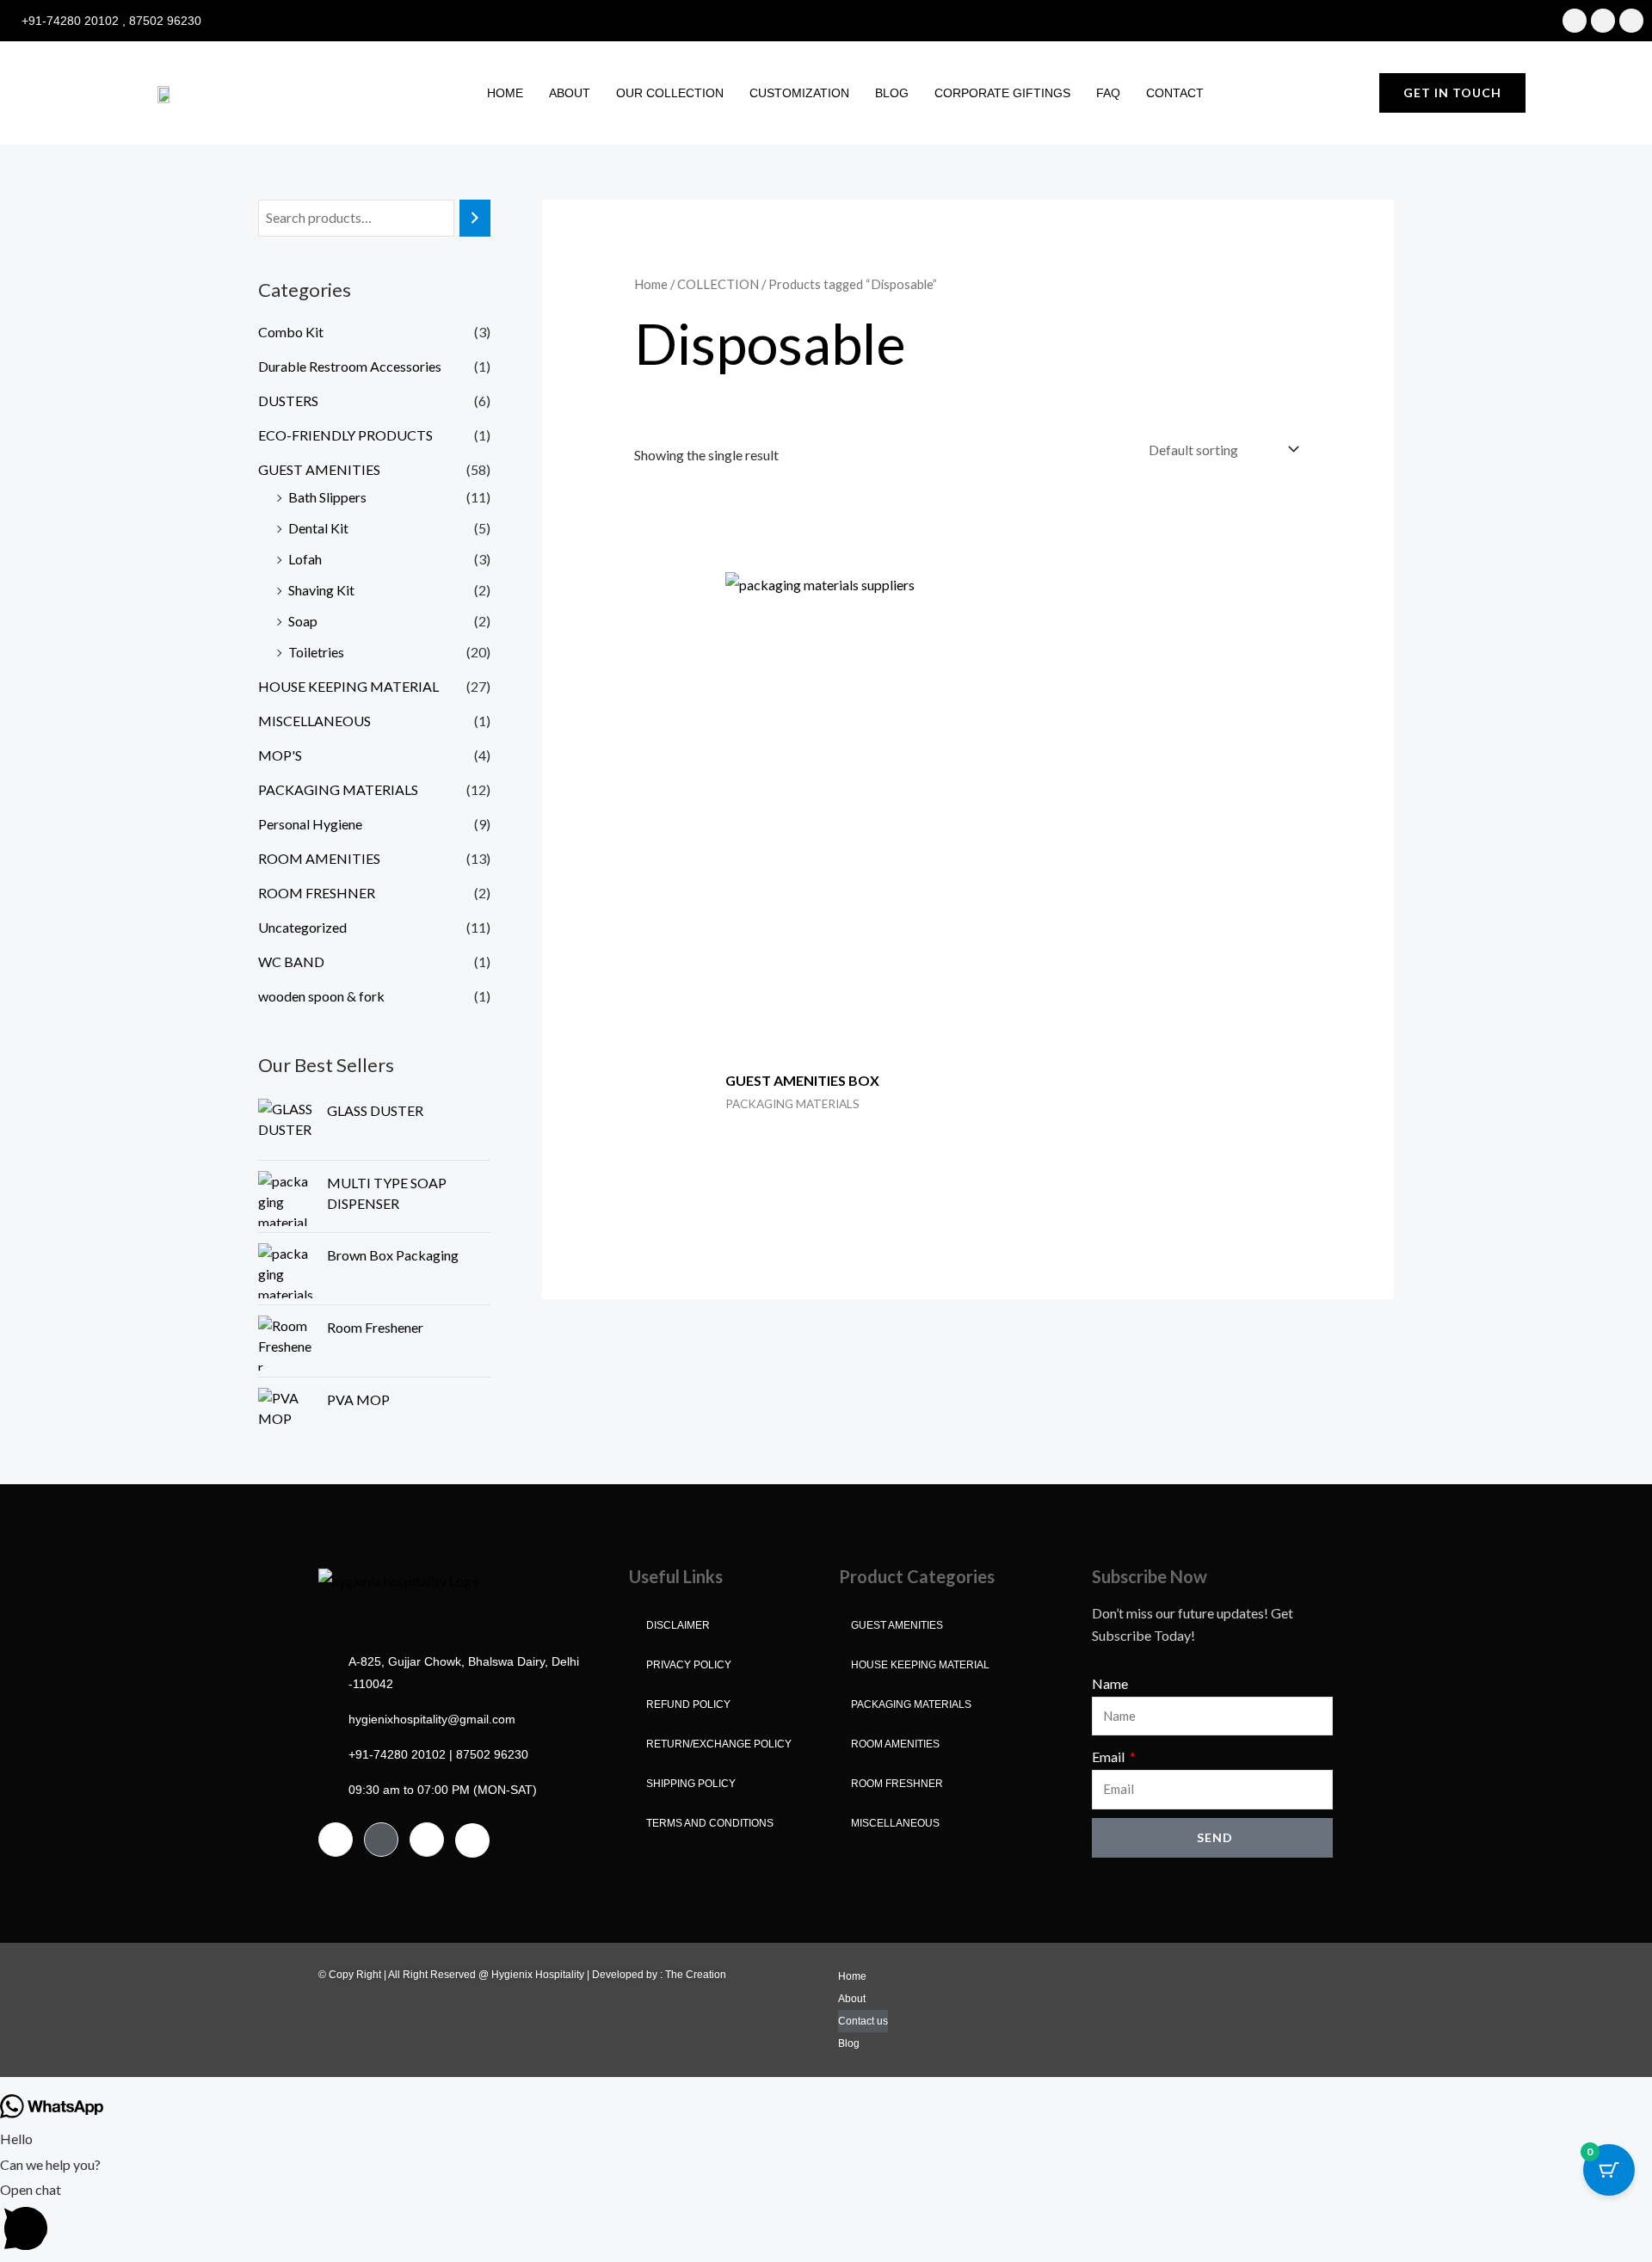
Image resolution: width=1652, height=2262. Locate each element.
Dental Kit (318, 528)
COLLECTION (718, 284)
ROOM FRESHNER (317, 893)
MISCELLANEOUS (314, 721)
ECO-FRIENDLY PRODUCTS (345, 435)
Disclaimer (678, 1625)
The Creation (696, 1975)
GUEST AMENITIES (319, 469)
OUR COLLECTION (670, 93)
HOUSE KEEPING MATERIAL (348, 686)
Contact (1175, 93)
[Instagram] (381, 1840)
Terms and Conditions (710, 1823)
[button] (826, 2219)
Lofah (305, 559)
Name (1110, 1683)
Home (505, 93)
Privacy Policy (689, 1665)
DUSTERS (288, 401)
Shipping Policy (691, 1784)
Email (1110, 1757)
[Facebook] (336, 1840)
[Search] (475, 218)
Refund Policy (688, 1704)
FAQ (1108, 93)
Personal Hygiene (310, 824)
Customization (799, 93)
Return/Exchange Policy (719, 1744)
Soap (303, 621)
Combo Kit (291, 332)
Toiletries (316, 652)
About (570, 93)
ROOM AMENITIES (319, 858)
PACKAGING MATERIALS (338, 789)
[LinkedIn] (427, 1840)
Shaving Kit (321, 590)
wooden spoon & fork (321, 996)
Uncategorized (302, 927)
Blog (892, 93)
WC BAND (291, 962)
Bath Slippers (327, 497)
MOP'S (280, 755)
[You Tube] (472, 1840)
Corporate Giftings (1002, 93)
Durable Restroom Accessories (350, 366)
